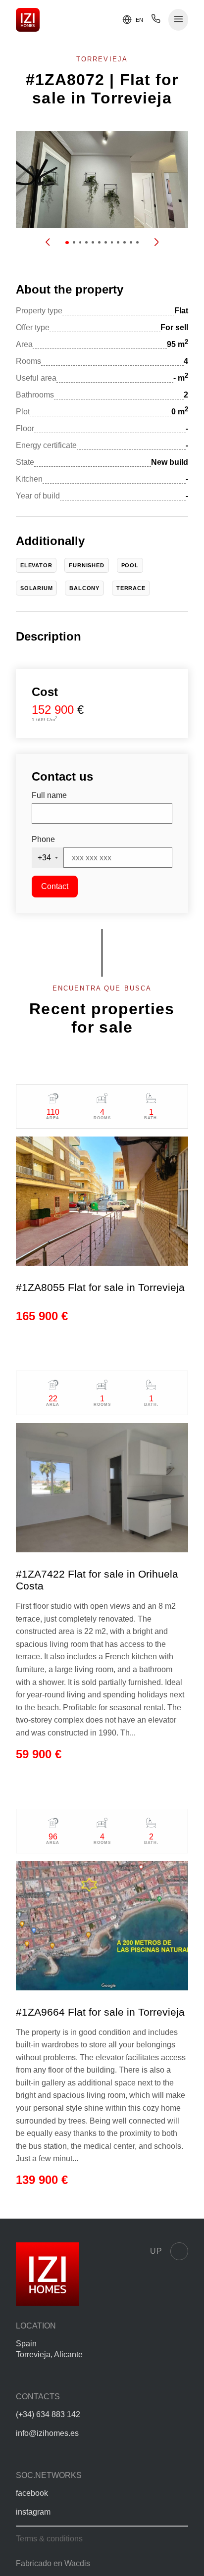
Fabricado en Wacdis (53, 2563)
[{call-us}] (156, 21)
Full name (49, 795)
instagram (33, 2512)
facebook (32, 2493)
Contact (55, 886)
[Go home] (28, 20)
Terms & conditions (49, 2539)
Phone (43, 839)
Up (156, 2251)
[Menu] (178, 20)
